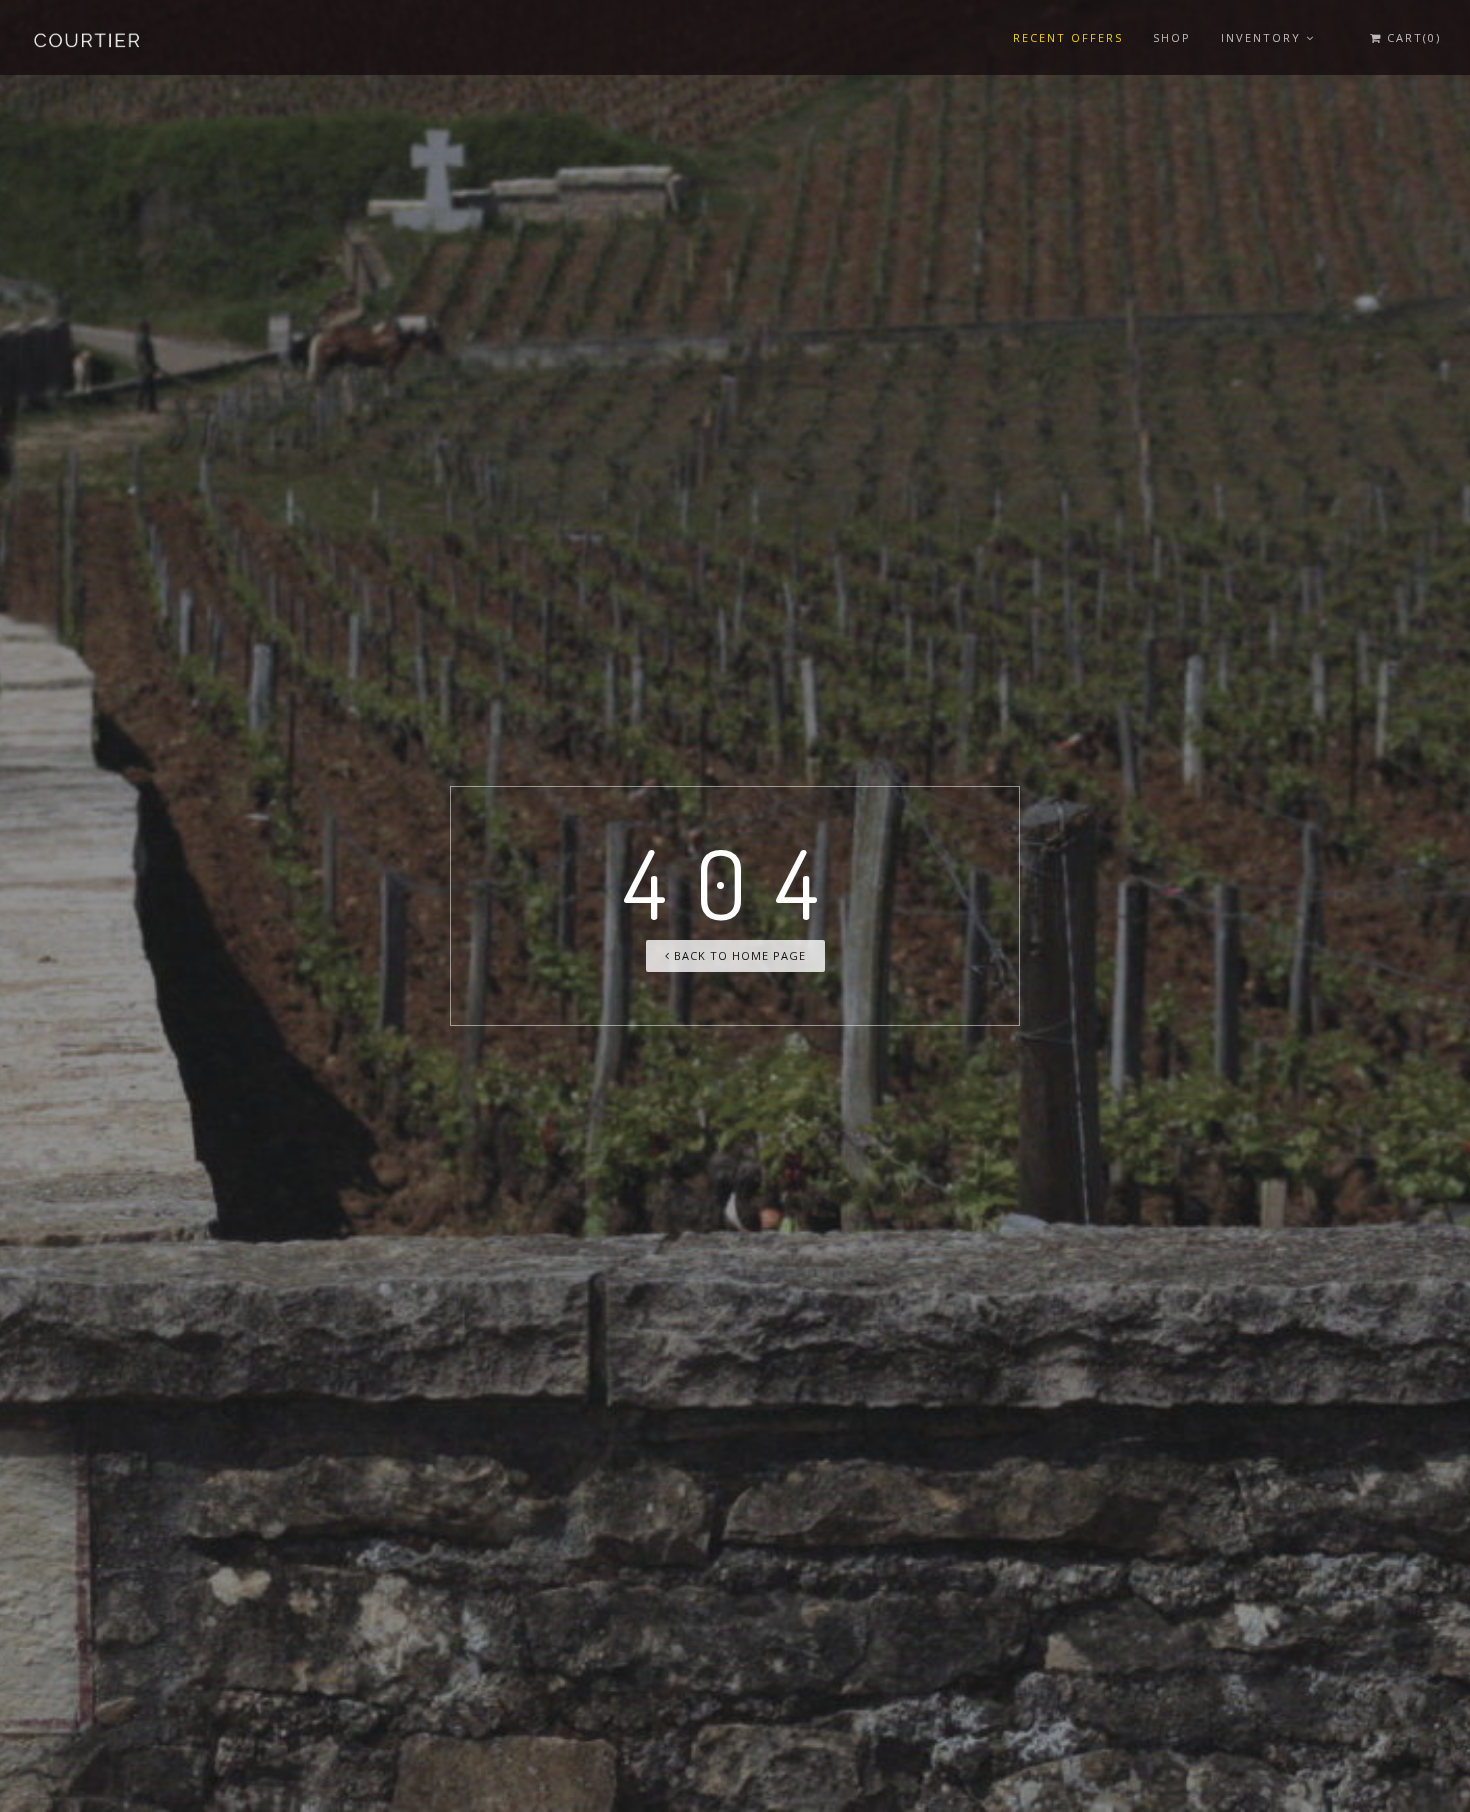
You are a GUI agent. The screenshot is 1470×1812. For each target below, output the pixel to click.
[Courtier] (89, 37)
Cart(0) (1411, 37)
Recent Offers (1068, 37)
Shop (1172, 37)
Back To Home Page (738, 955)
